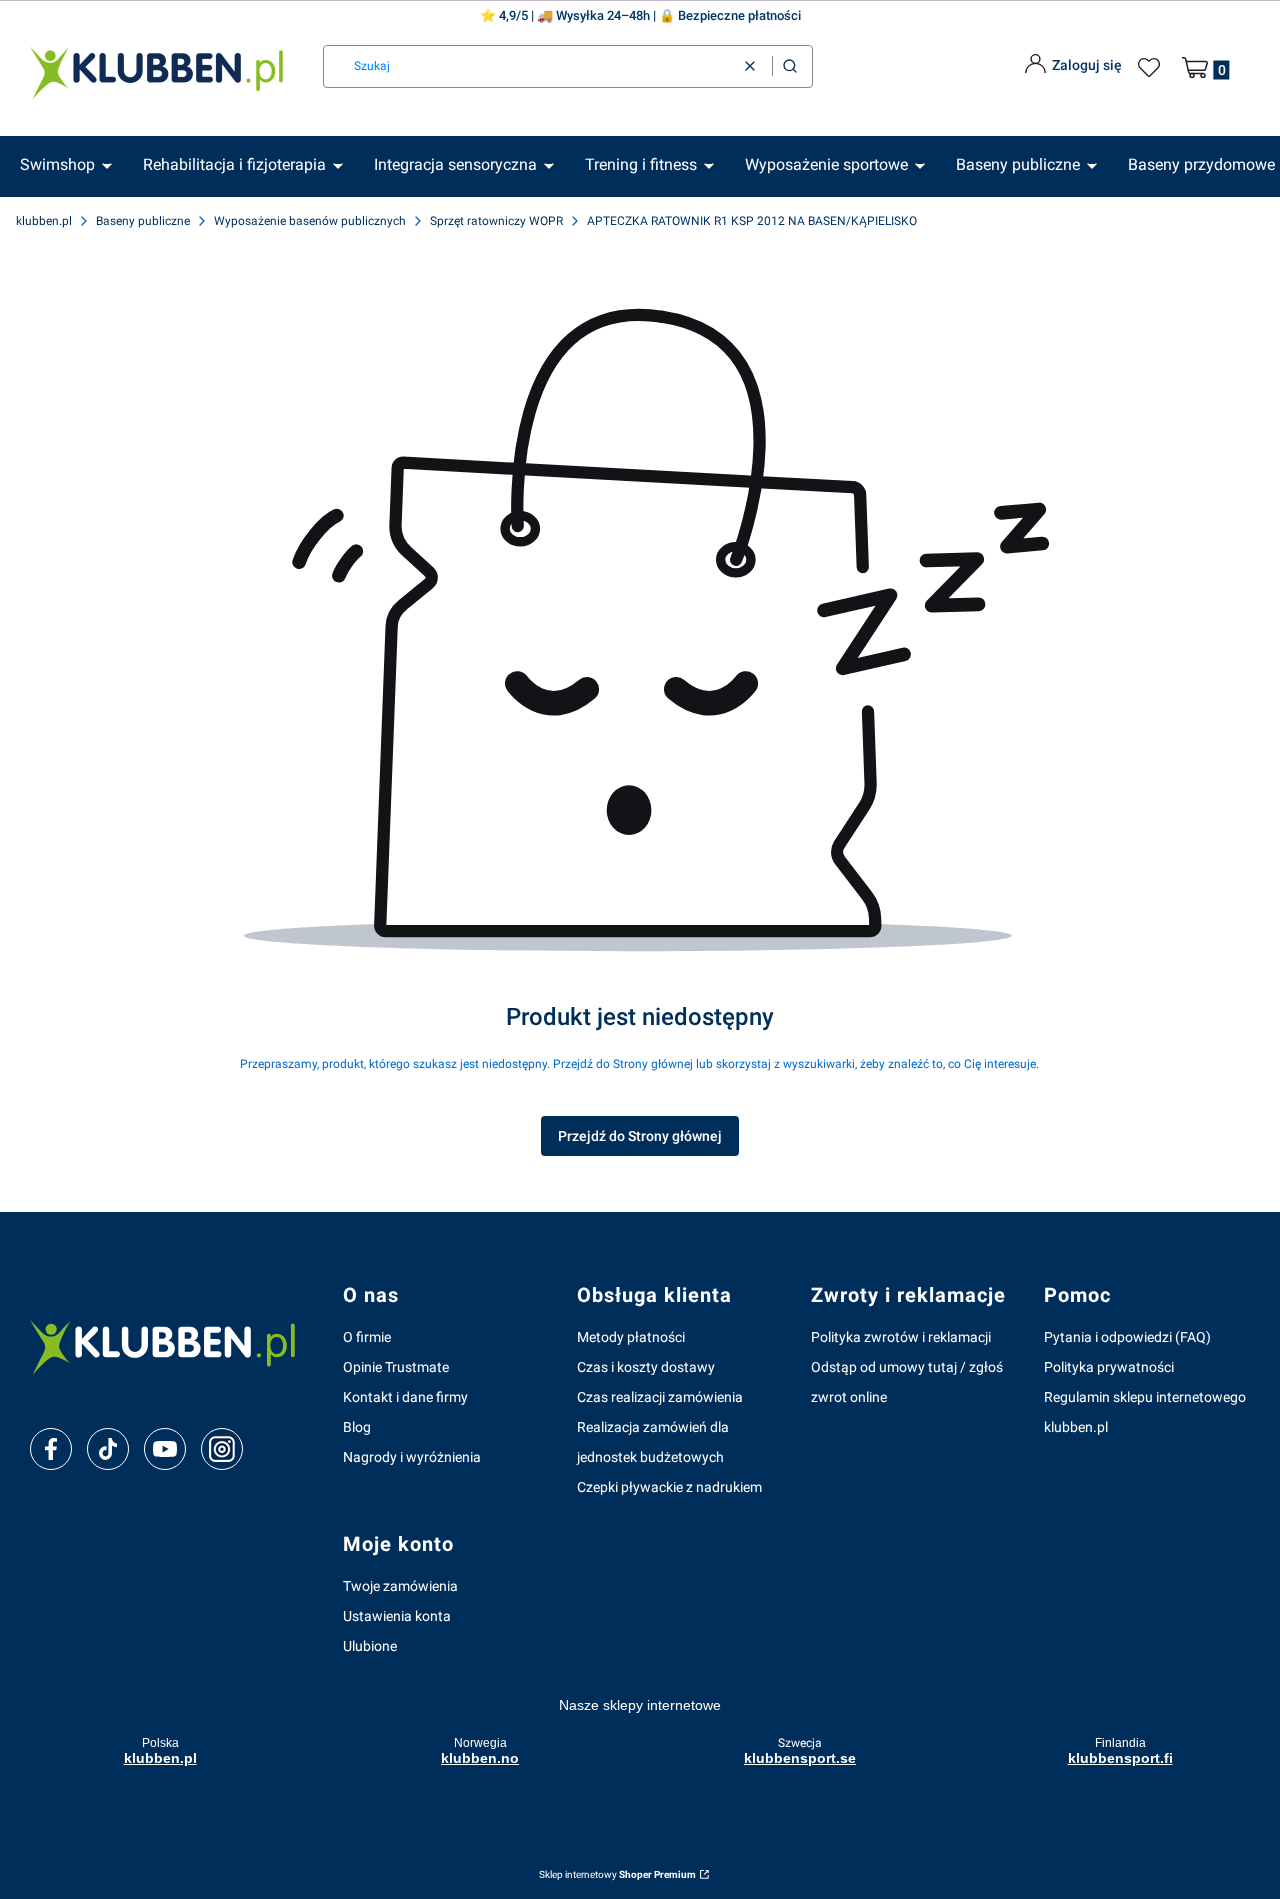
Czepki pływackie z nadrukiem (669, 1487)
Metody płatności (631, 1337)
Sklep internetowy (617, 1874)
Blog (357, 1427)
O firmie (367, 1337)
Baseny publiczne (143, 221)
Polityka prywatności (1109, 1367)
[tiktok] (108, 1449)
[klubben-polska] (170, 1345)
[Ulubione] (1152, 68)
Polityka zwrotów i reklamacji (901, 1337)
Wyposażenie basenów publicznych (310, 221)
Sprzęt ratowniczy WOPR (496, 221)
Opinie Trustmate (396, 1367)
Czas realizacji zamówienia (660, 1397)
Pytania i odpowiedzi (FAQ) (1127, 1337)
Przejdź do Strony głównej (640, 1136)
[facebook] (51, 1449)
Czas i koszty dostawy (646, 1367)
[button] (790, 66)
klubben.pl (44, 221)
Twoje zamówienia (400, 1586)
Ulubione (370, 1646)
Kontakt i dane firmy (405, 1397)
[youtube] (164, 1449)
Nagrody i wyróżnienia (412, 1457)
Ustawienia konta (397, 1616)
